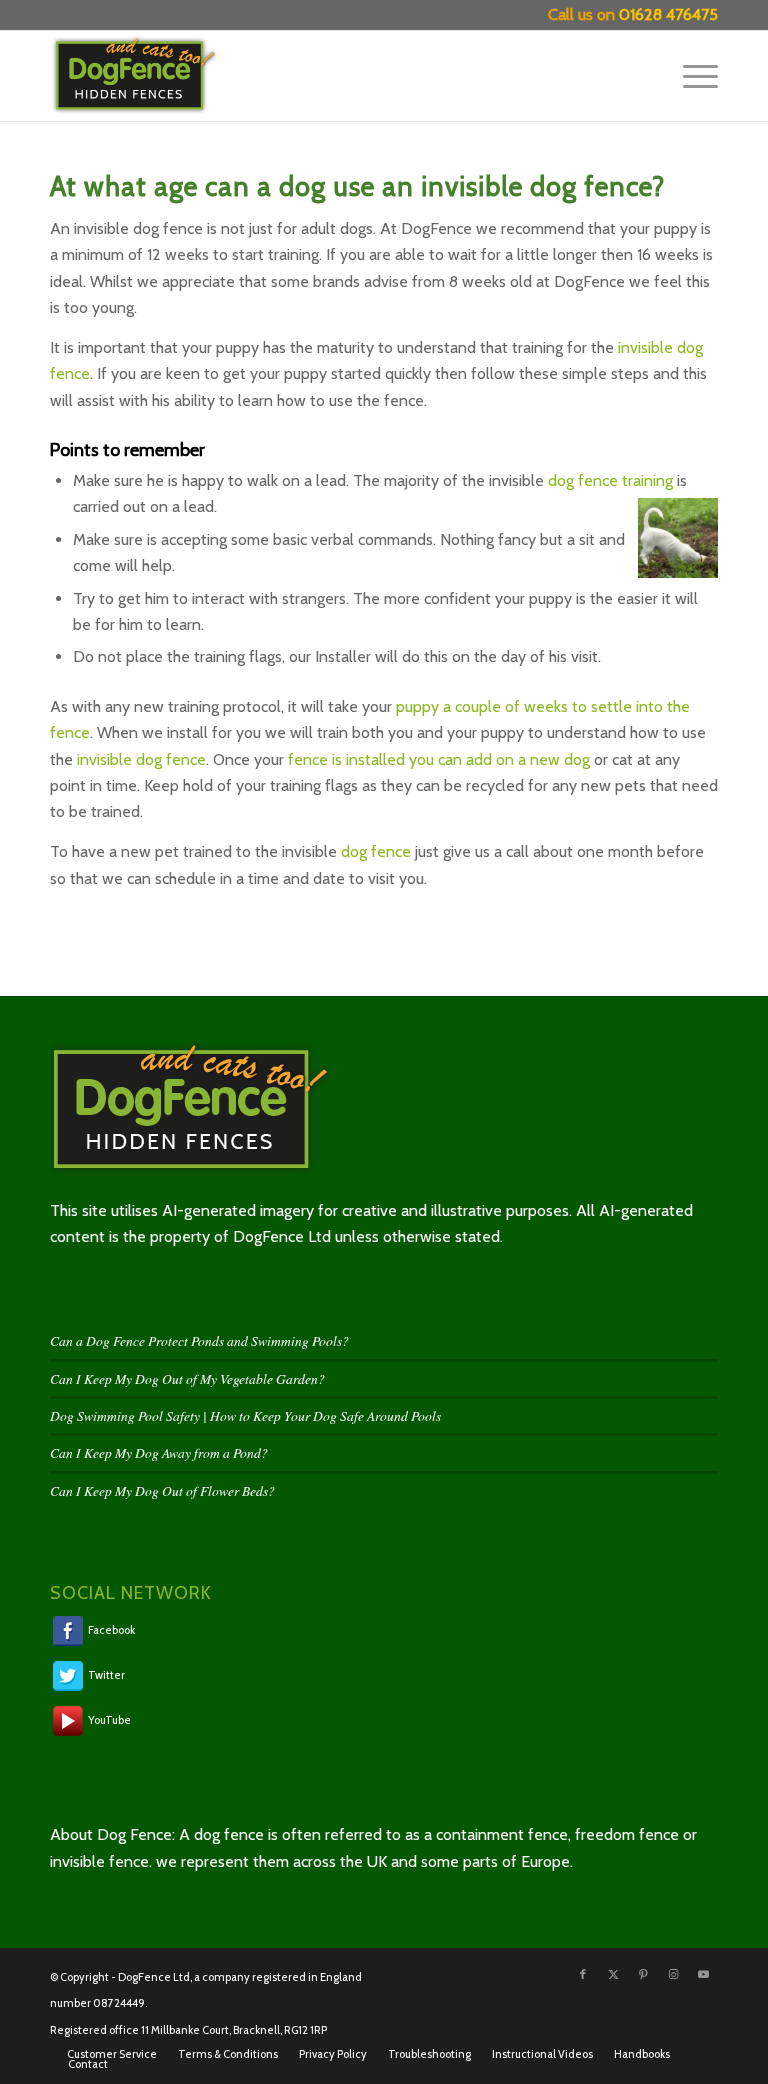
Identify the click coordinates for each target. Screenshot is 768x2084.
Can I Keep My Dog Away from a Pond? (159, 1452)
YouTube (108, 1720)
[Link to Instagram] (673, 1974)
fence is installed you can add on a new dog (439, 759)
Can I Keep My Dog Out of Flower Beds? (162, 1490)
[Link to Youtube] (703, 1974)
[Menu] (690, 76)
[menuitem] (690, 76)
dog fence (376, 851)
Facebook (110, 1629)
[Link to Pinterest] (643, 1974)
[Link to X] (613, 1974)
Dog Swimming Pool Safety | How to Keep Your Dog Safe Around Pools (245, 1415)
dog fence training (610, 480)
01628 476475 (668, 14)
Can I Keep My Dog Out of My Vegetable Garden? (187, 1378)
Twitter (105, 1675)
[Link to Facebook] (583, 1974)
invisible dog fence (141, 759)
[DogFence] (148, 76)
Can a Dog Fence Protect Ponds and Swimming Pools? (199, 1340)
